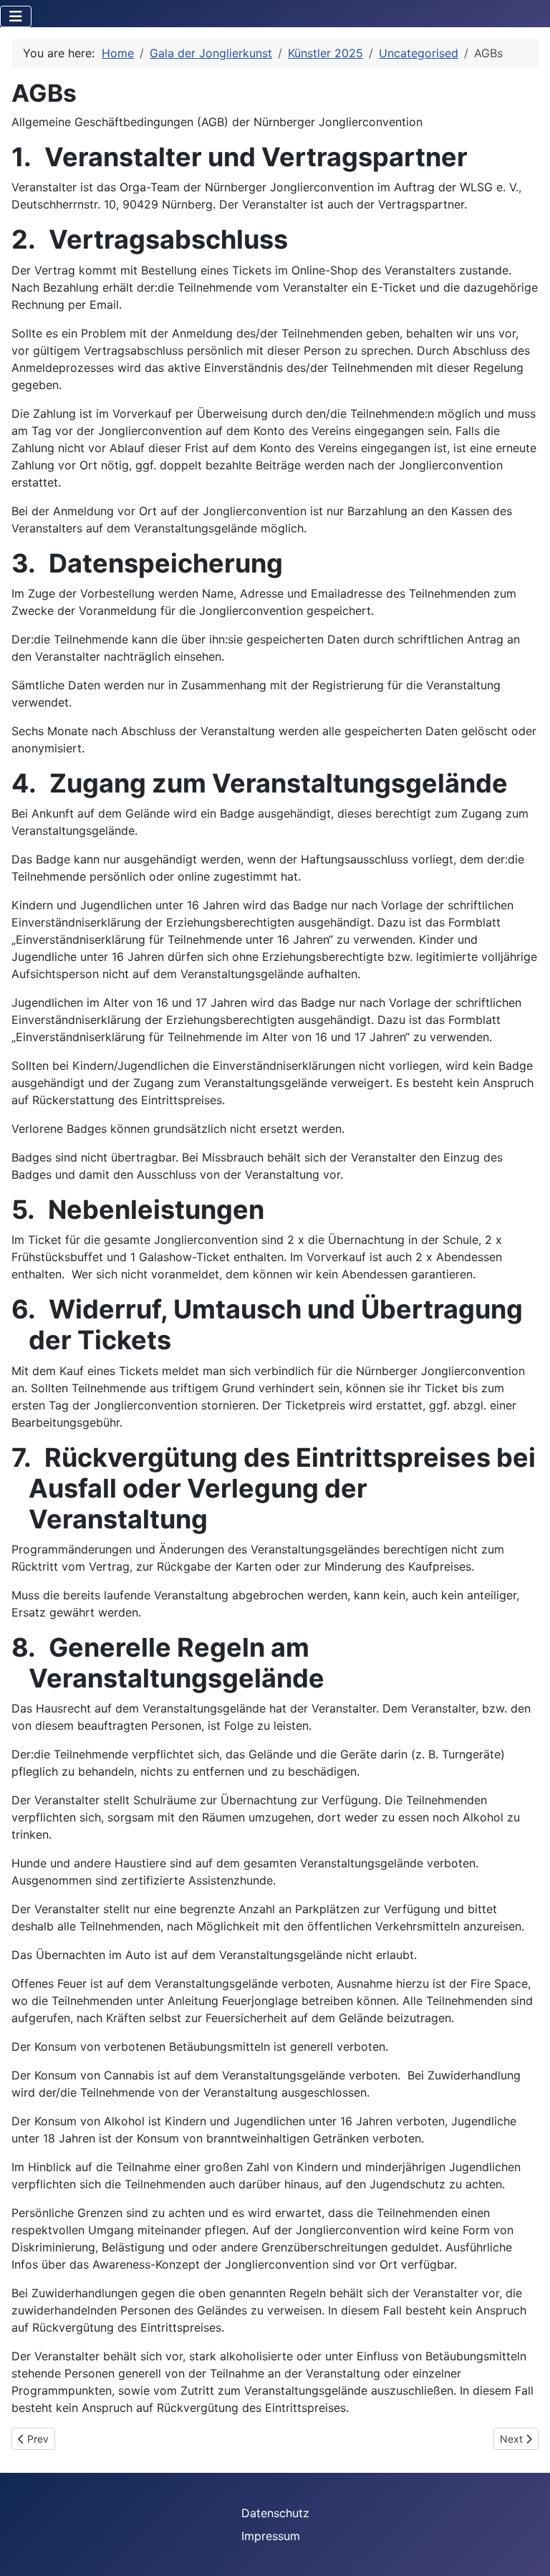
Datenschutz (275, 2513)
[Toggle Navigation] (16, 16)
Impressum (271, 2536)
